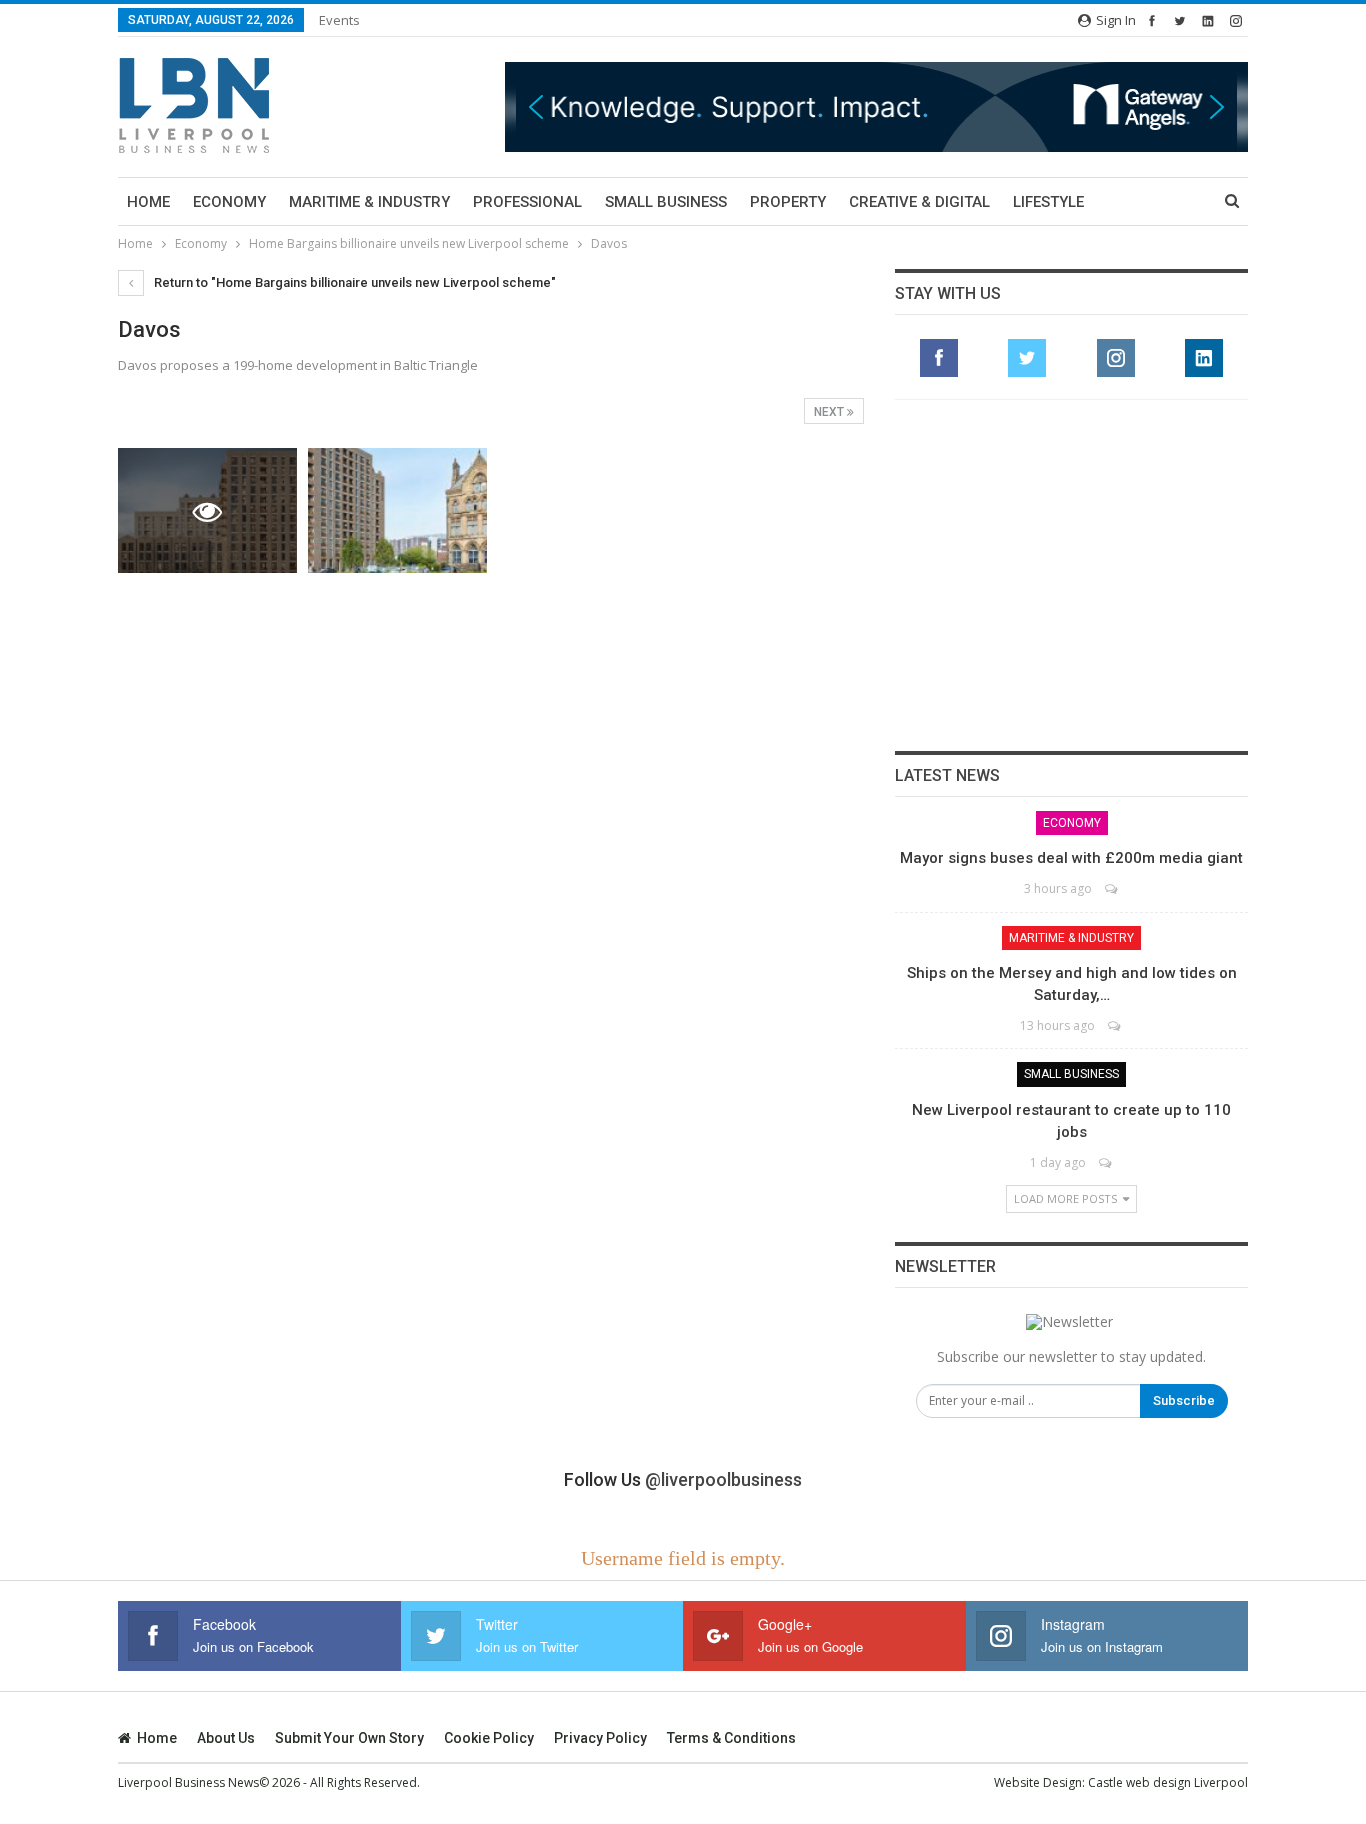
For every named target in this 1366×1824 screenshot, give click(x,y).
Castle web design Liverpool (1168, 1782)
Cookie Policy (489, 1738)
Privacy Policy (600, 1738)
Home (148, 202)
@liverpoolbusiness (723, 1479)
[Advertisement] (1072, 575)
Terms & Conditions (731, 1738)
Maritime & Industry (369, 202)
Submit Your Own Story (349, 1738)
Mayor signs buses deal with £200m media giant (1071, 858)
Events (339, 20)
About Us (226, 1738)
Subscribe (1184, 1400)
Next (830, 412)
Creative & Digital (919, 202)
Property (788, 202)
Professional (527, 202)
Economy (229, 202)
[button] (536, 107)
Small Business (666, 202)
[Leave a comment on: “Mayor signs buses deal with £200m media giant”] (1112, 888)
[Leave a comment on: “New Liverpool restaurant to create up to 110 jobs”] (1106, 1162)
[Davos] (397, 510)
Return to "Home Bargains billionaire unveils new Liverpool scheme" (353, 282)
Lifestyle (1048, 202)
